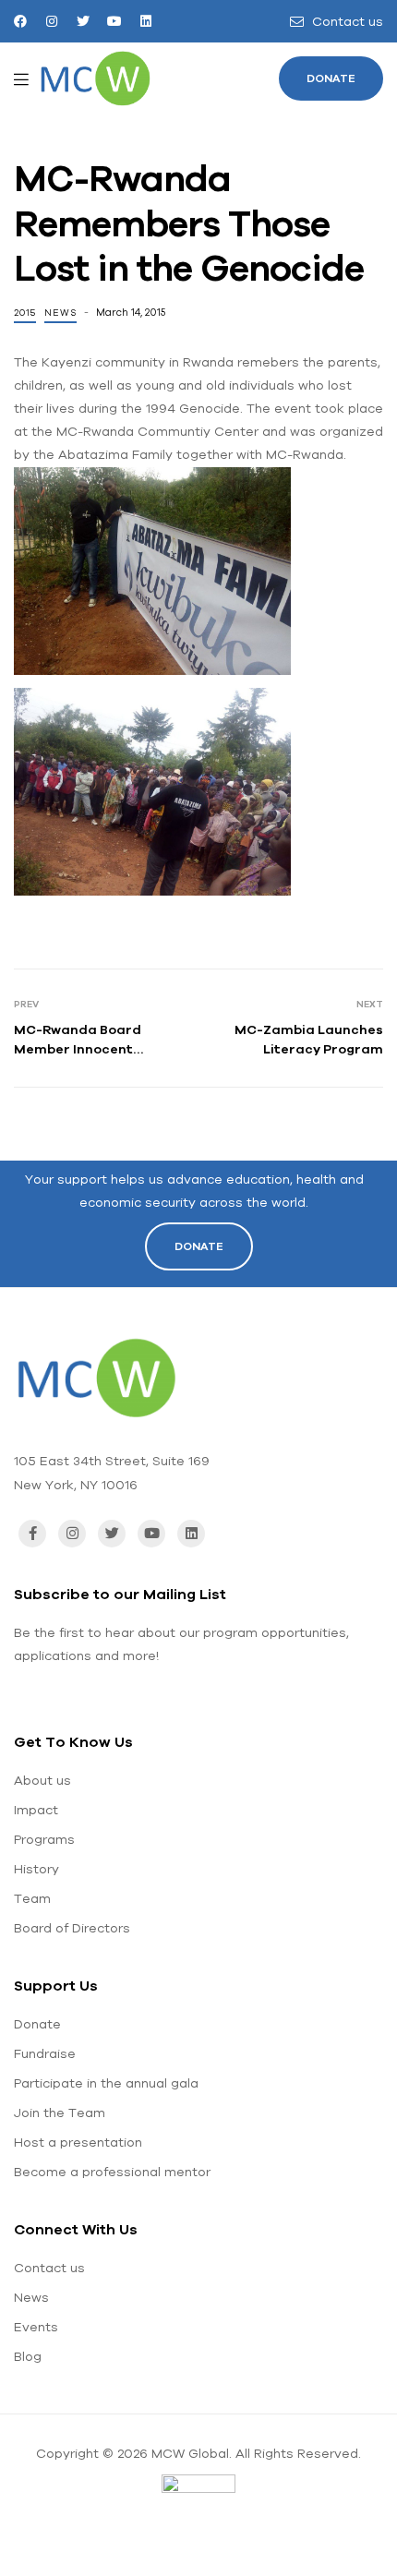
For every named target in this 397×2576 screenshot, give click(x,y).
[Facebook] (20, 21)
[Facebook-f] (32, 1534)
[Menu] (21, 78)
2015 (25, 313)
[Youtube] (114, 21)
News (60, 313)
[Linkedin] (146, 21)
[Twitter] (83, 21)
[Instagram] (52, 21)
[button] (331, 78)
